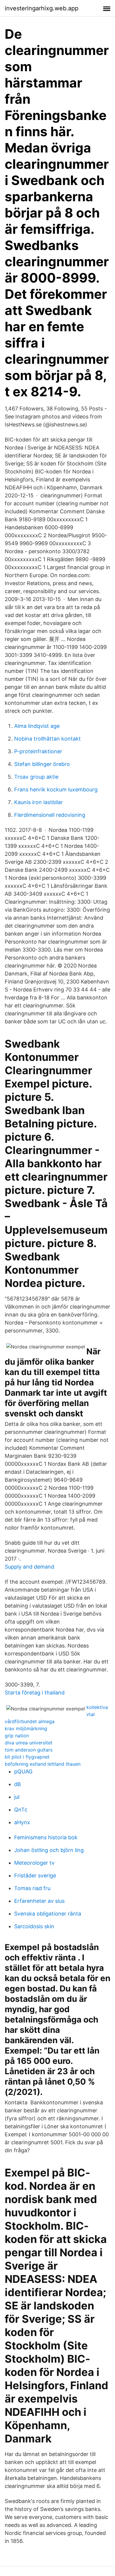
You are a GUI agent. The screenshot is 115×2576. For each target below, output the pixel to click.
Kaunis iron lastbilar (38, 802)
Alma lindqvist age (37, 726)
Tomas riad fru (32, 1888)
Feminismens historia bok (46, 1837)
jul (17, 1797)
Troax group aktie (36, 777)
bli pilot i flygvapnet (27, 1757)
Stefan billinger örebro (42, 764)
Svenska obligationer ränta (48, 1914)
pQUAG (23, 1771)
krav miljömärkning (26, 1728)
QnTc (21, 1810)
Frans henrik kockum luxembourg (56, 789)
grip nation (17, 1736)
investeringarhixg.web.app (42, 8)
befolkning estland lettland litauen (43, 1764)
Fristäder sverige (35, 1875)
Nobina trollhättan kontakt (47, 739)
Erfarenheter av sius (39, 1901)
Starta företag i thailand (35, 1693)
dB (18, 1784)
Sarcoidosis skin (34, 1926)
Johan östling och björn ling (49, 1850)
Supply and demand (29, 1567)
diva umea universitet (29, 1743)
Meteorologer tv (34, 1863)
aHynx (22, 1822)
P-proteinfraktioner (38, 751)
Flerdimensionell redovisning (50, 815)
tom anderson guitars (29, 1750)
